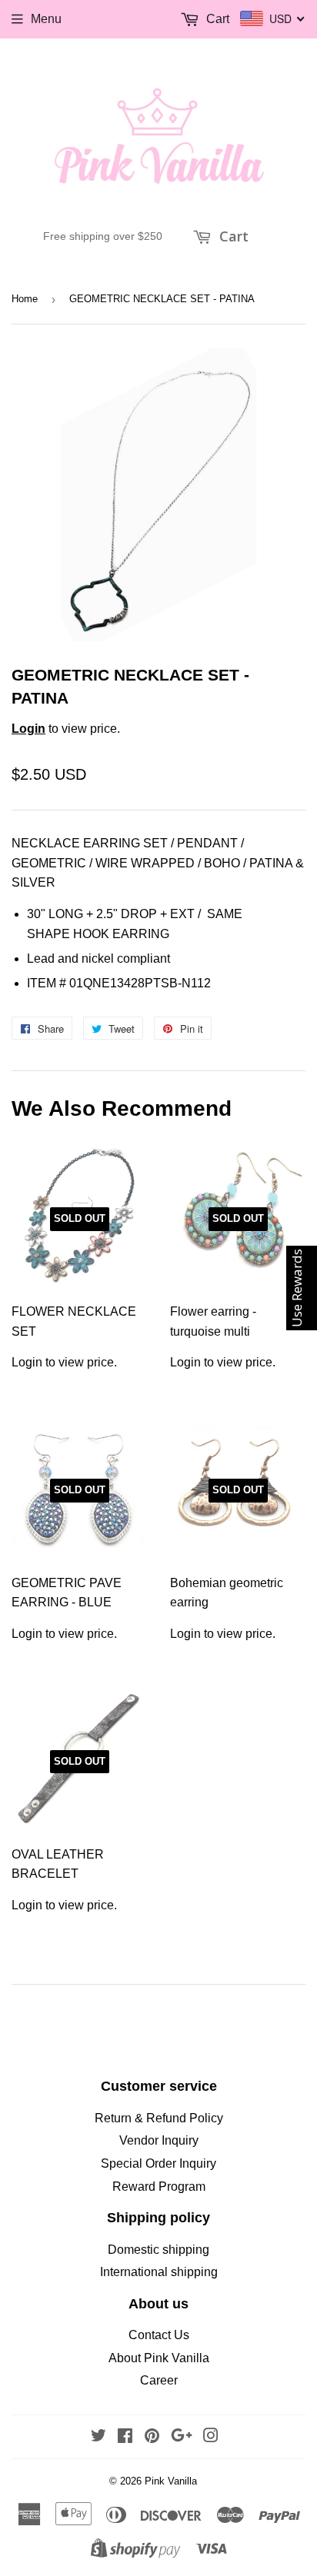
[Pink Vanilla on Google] (182, 2437)
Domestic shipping (158, 2250)
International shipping (159, 2272)
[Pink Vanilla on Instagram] (211, 2437)
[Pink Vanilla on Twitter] (98, 2437)
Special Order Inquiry (158, 2163)
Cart (232, 236)
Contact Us (159, 2335)
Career (159, 2380)
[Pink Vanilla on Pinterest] (152, 2437)
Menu (46, 19)
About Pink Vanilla (159, 2358)
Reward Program (159, 2187)
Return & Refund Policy (159, 2118)
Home (25, 299)
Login (28, 729)
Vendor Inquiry (159, 2140)
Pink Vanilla (171, 2481)
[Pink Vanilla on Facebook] (125, 2437)
